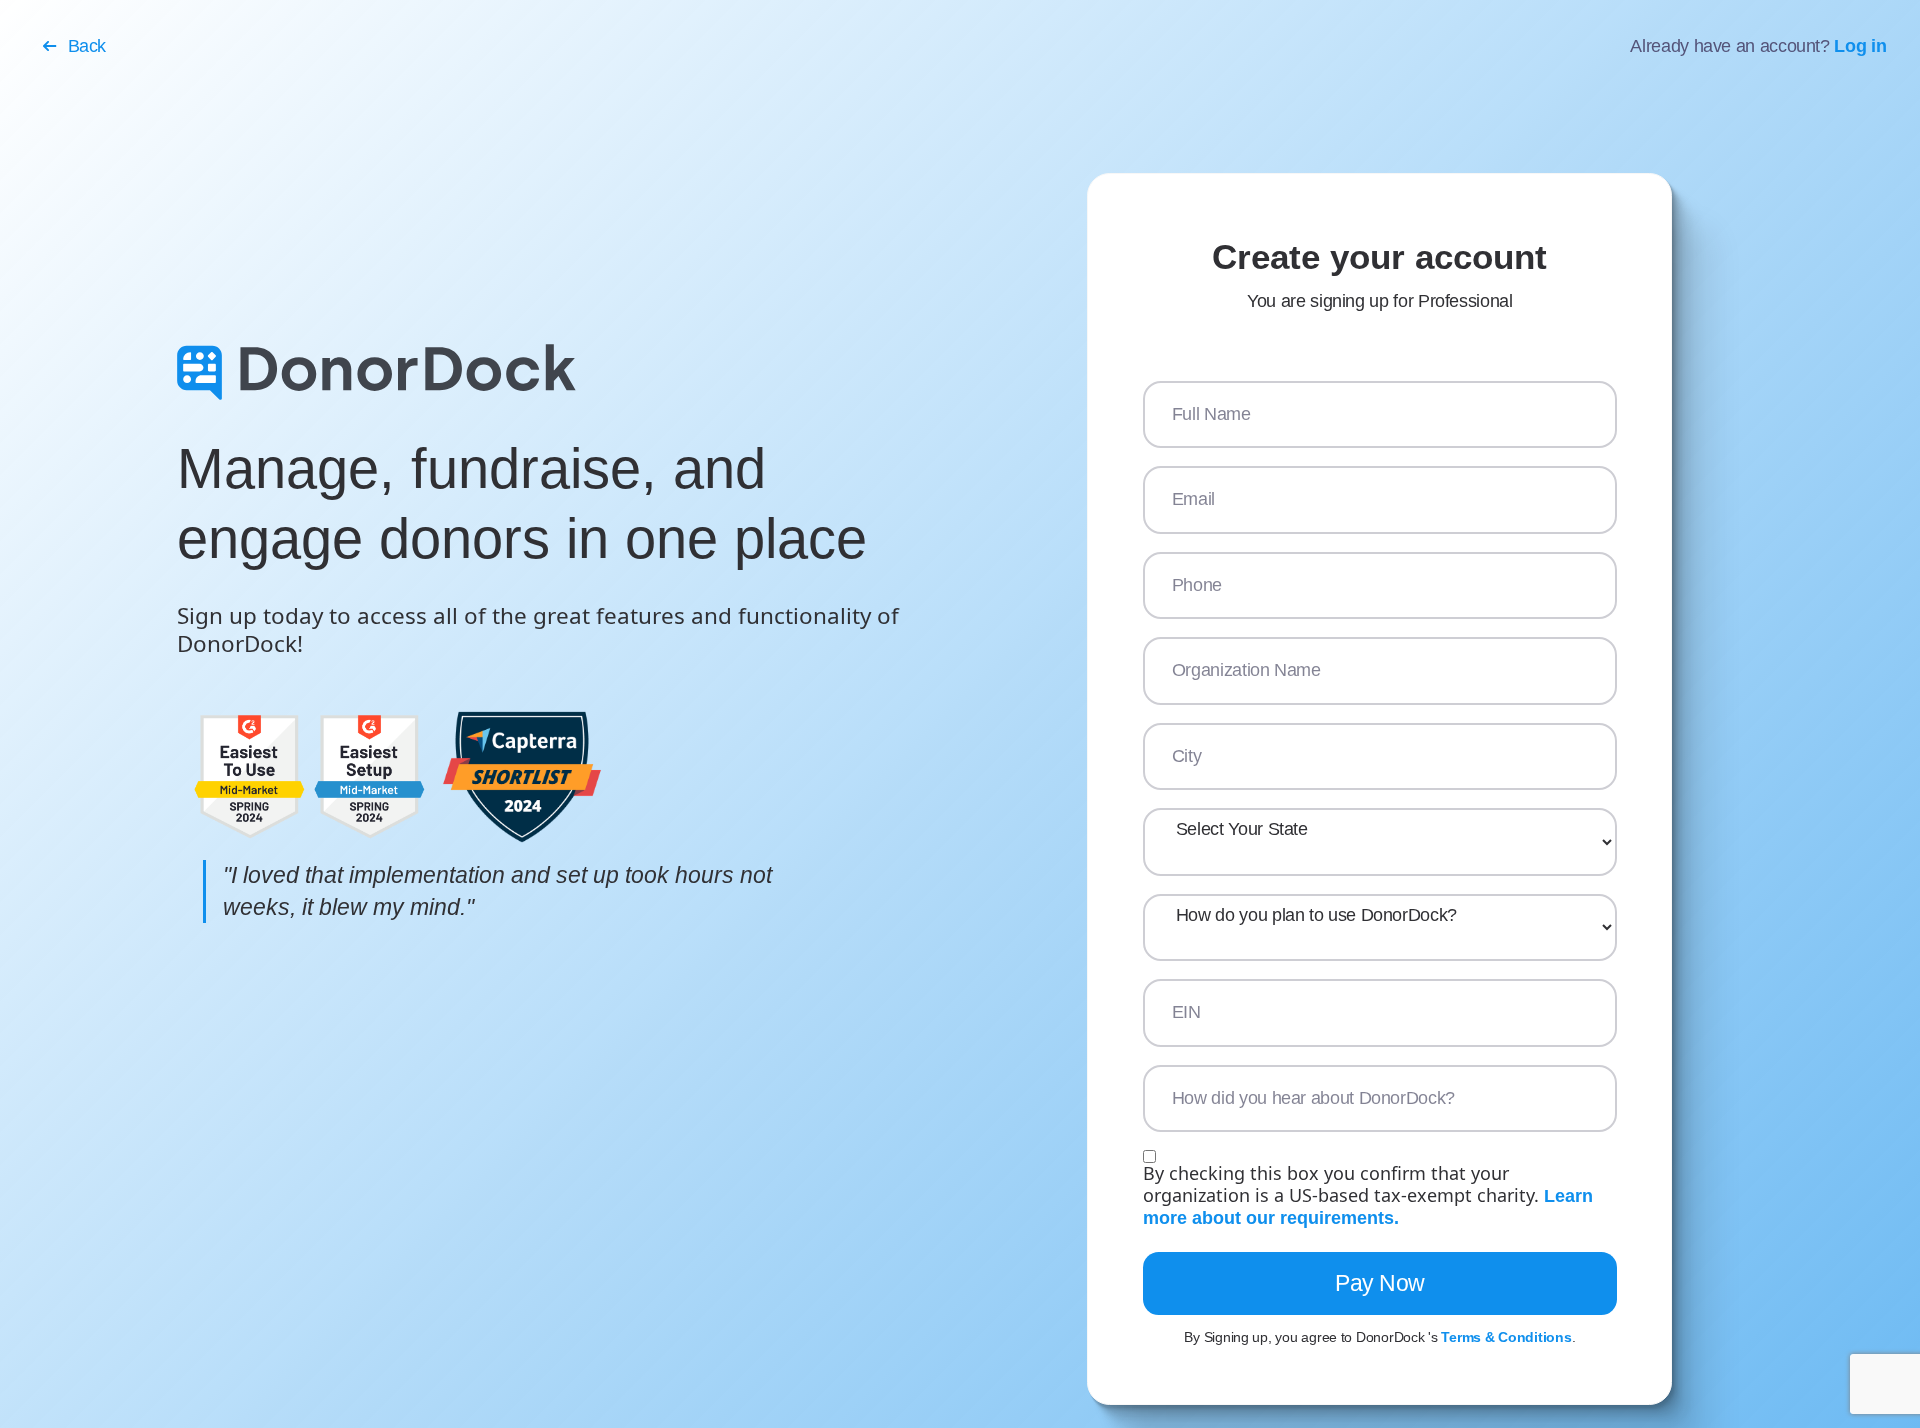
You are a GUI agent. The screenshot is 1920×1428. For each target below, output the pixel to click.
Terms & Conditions (1506, 1337)
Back (87, 46)
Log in (1860, 46)
